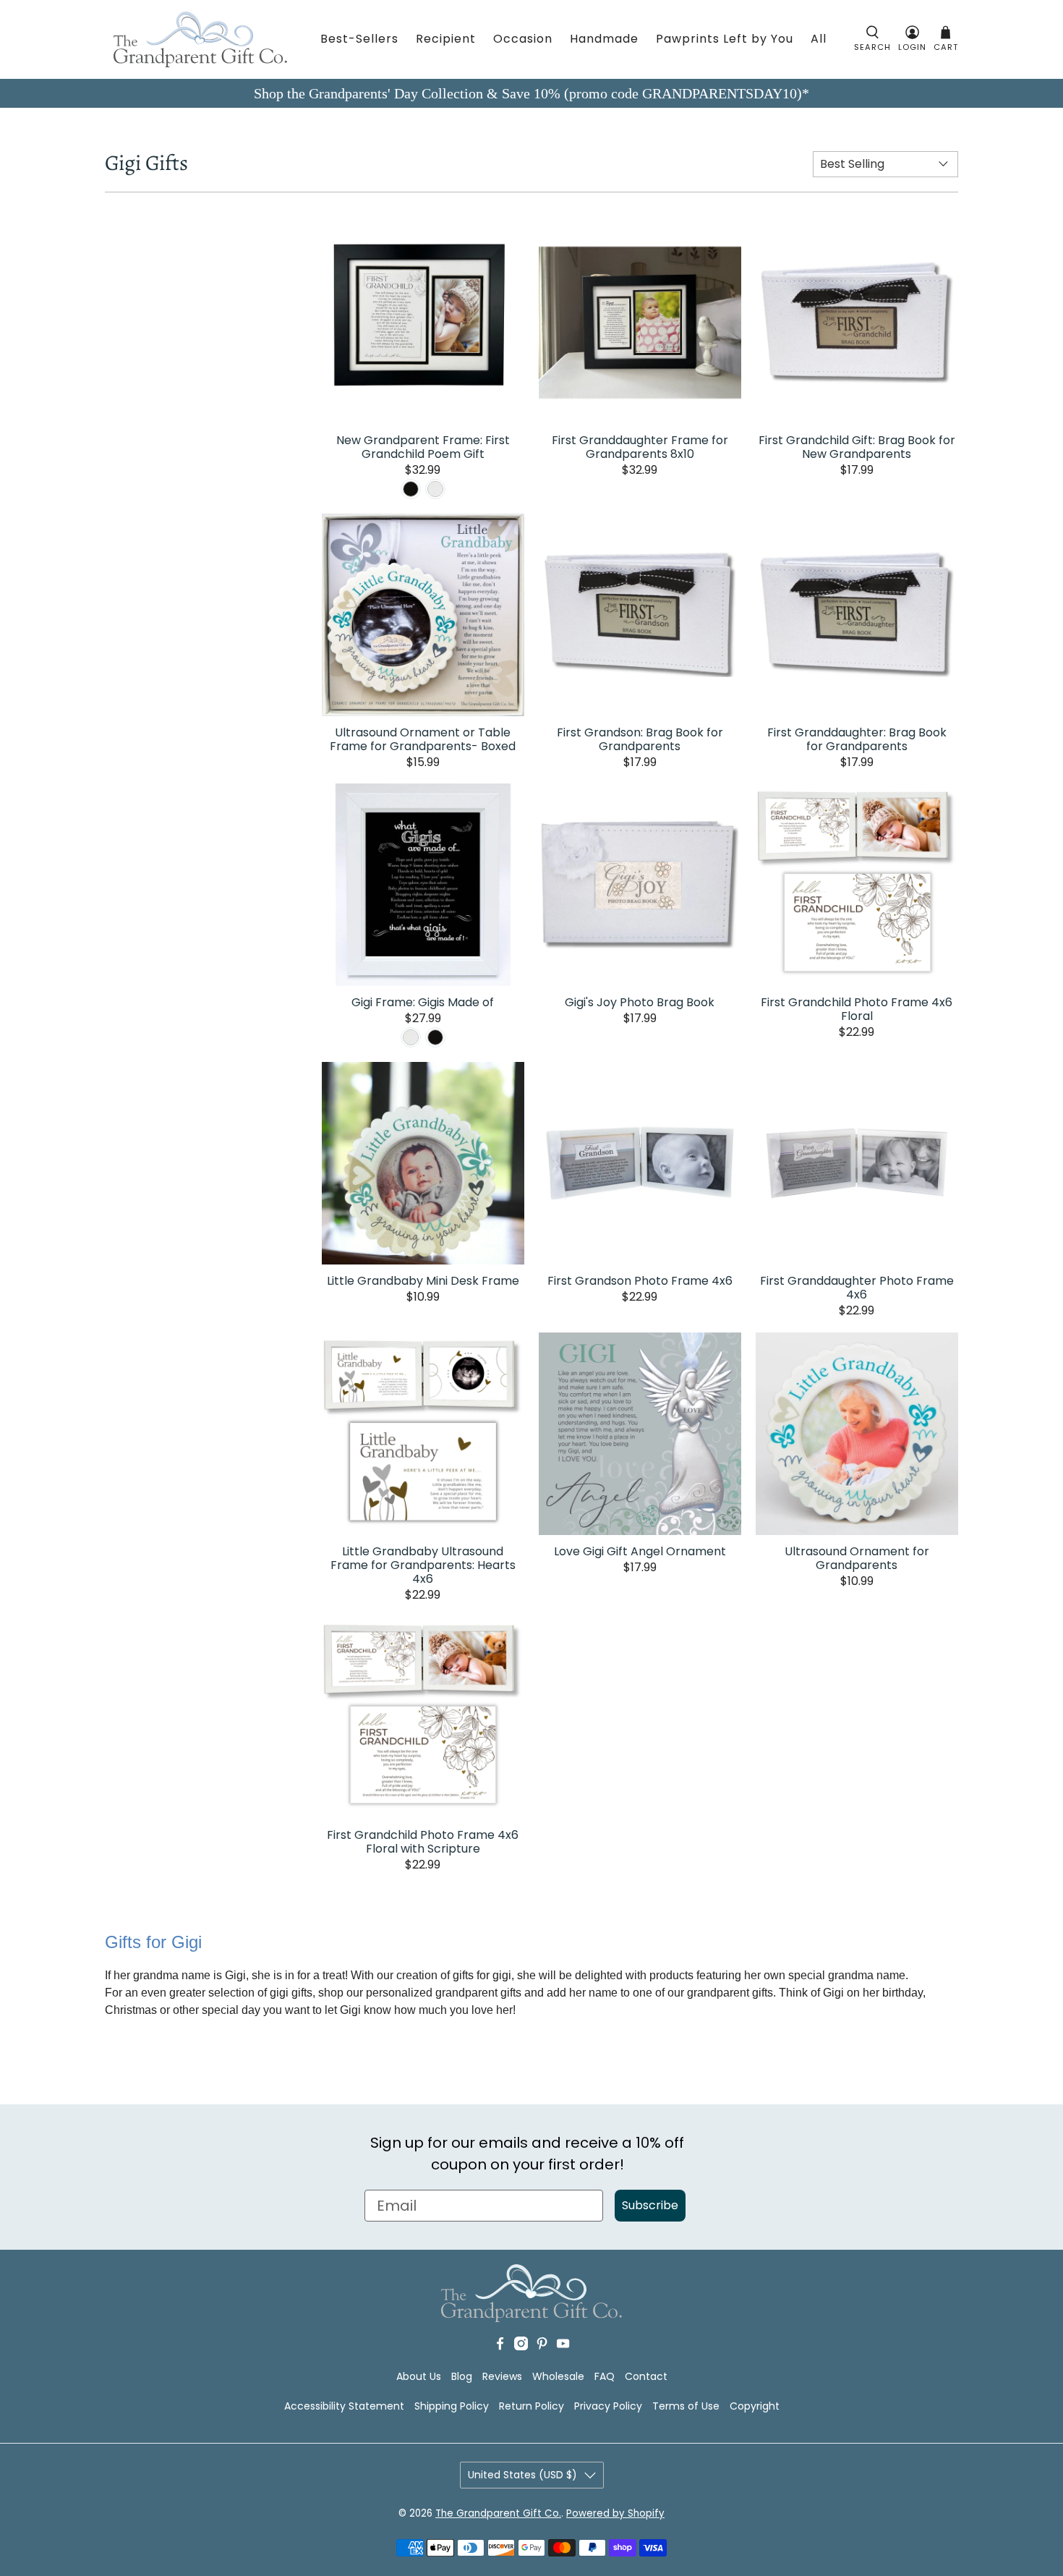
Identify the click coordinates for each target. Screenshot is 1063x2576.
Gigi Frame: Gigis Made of (423, 1002)
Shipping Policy (452, 2406)
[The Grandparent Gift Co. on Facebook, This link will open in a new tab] (500, 2347)
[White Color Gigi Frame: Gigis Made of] (411, 1037)
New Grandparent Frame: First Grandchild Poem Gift (423, 446)
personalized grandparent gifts (444, 1993)
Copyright (755, 2406)
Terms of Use (686, 2406)
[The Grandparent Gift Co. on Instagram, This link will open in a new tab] (521, 2347)
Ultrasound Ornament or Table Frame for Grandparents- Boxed (423, 739)
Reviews (502, 2376)
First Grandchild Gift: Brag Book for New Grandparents (857, 446)
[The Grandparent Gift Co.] (200, 39)
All (819, 39)
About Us (419, 2376)
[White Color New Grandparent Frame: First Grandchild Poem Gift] (435, 489)
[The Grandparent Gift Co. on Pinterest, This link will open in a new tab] (542, 2347)
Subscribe (650, 2205)
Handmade (604, 39)
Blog (462, 2376)
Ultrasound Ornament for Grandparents (857, 1557)
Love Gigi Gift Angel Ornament (640, 1551)
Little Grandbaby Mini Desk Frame (423, 1280)
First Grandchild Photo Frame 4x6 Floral (857, 1008)
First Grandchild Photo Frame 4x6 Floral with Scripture (423, 1841)
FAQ (605, 2376)
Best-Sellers (359, 39)
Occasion (523, 39)
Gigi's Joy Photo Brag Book (640, 1002)
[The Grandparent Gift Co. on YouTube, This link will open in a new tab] (563, 2347)
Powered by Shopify (615, 2513)
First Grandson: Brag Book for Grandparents (640, 739)
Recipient (446, 39)
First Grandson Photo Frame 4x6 (640, 1280)
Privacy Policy (608, 2406)
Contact (646, 2376)
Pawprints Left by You (725, 39)
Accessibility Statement (344, 2406)
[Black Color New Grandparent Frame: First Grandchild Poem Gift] (411, 489)
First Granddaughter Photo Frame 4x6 (857, 1287)
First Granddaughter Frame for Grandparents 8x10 (640, 446)
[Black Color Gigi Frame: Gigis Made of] (435, 1037)
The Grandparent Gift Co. (498, 2513)
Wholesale (558, 2376)
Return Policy (531, 2406)
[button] (872, 39)
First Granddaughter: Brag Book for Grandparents (857, 739)
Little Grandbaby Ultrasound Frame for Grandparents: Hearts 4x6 (423, 1564)
